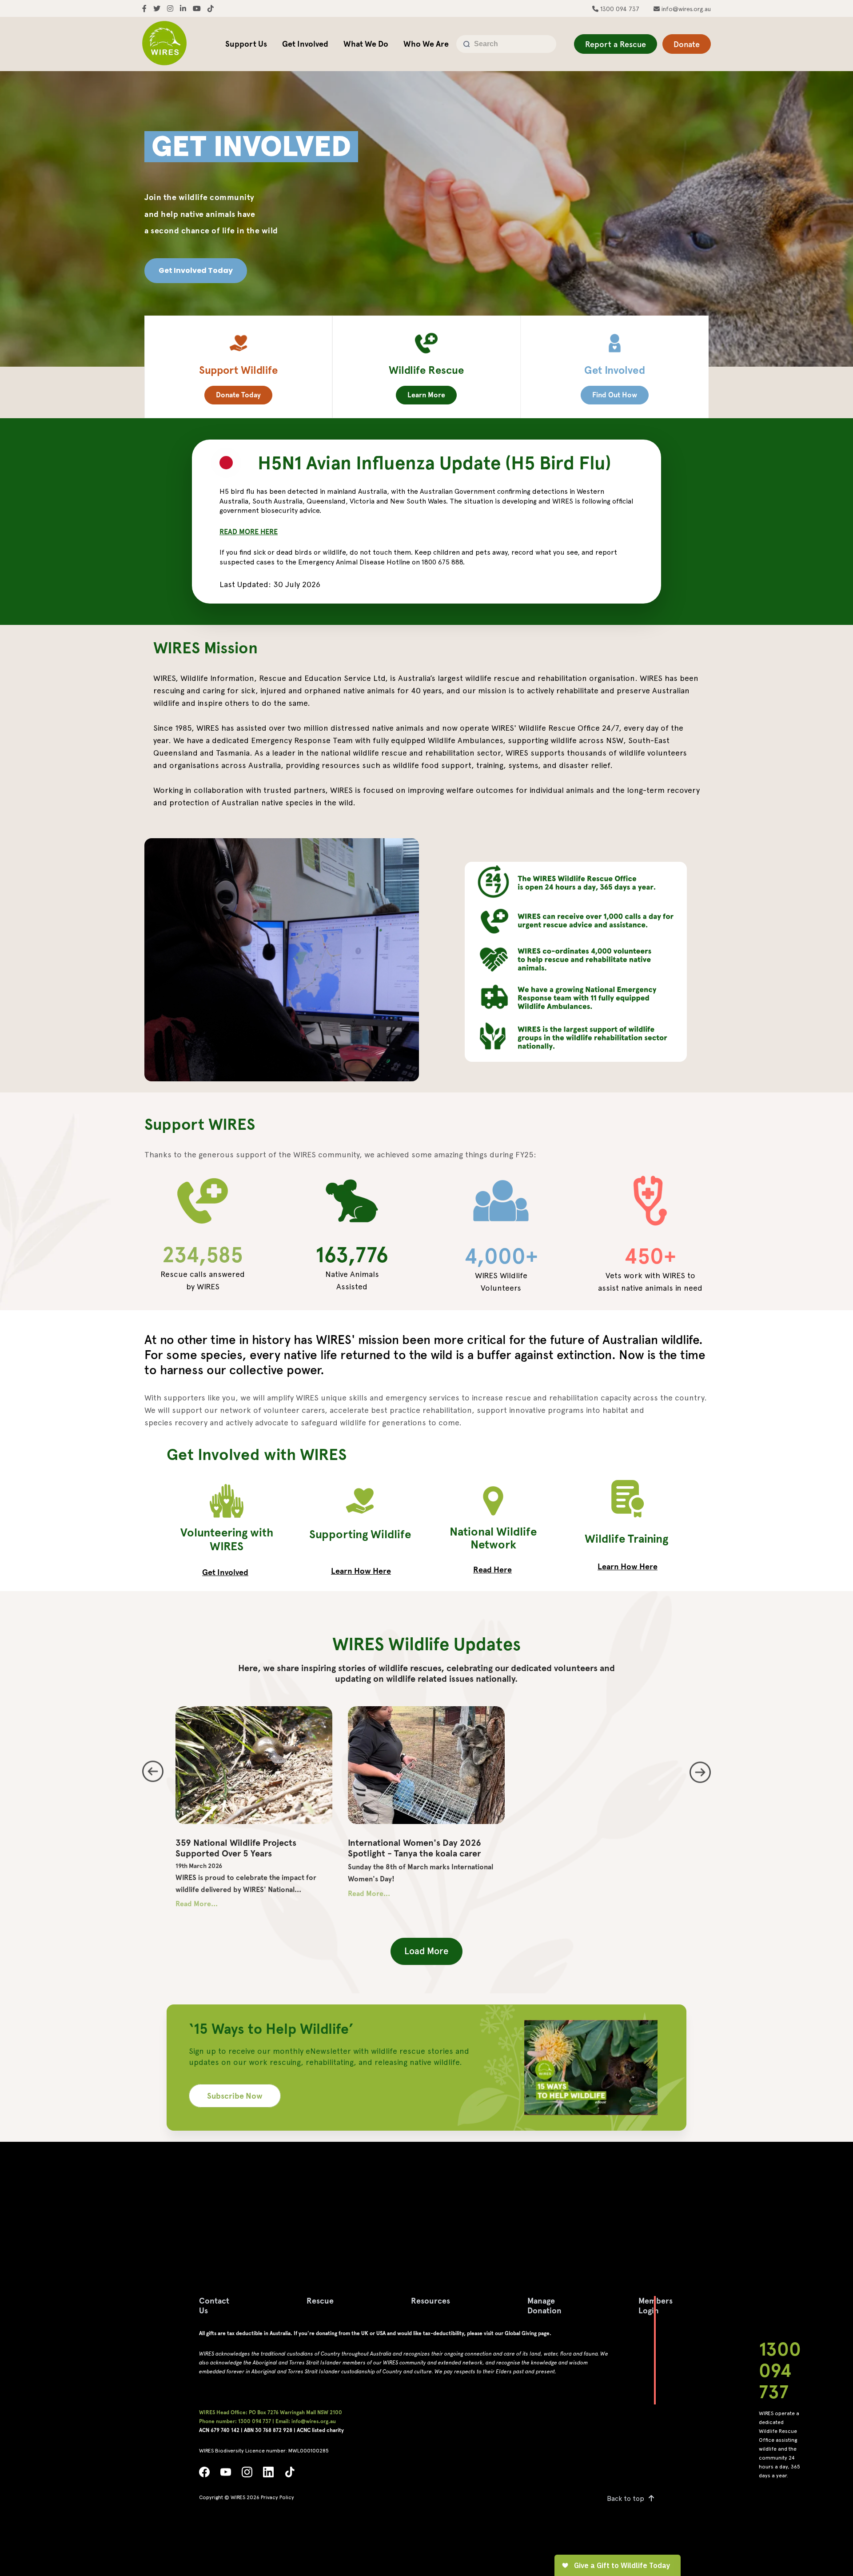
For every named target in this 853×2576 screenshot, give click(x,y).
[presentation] (153, 1771)
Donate (687, 44)
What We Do (366, 44)
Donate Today (238, 395)
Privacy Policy (277, 2497)
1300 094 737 (619, 9)
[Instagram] (247, 2474)
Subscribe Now (235, 2096)
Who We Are (426, 44)
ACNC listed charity (320, 2430)
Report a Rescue (616, 44)
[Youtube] (226, 2474)
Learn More (426, 395)
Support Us (246, 44)
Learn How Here (361, 1571)
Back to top (626, 2498)
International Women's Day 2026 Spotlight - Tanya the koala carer (415, 1848)
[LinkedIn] (268, 2474)
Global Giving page (527, 2333)
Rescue (320, 2301)
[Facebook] (204, 2474)
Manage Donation (544, 2306)
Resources (430, 2301)
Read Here (492, 1570)
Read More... (197, 1904)
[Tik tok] (290, 2474)
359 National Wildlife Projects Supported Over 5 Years (236, 1848)
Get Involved (305, 44)
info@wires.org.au (685, 9)
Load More (426, 1951)
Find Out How (615, 395)
